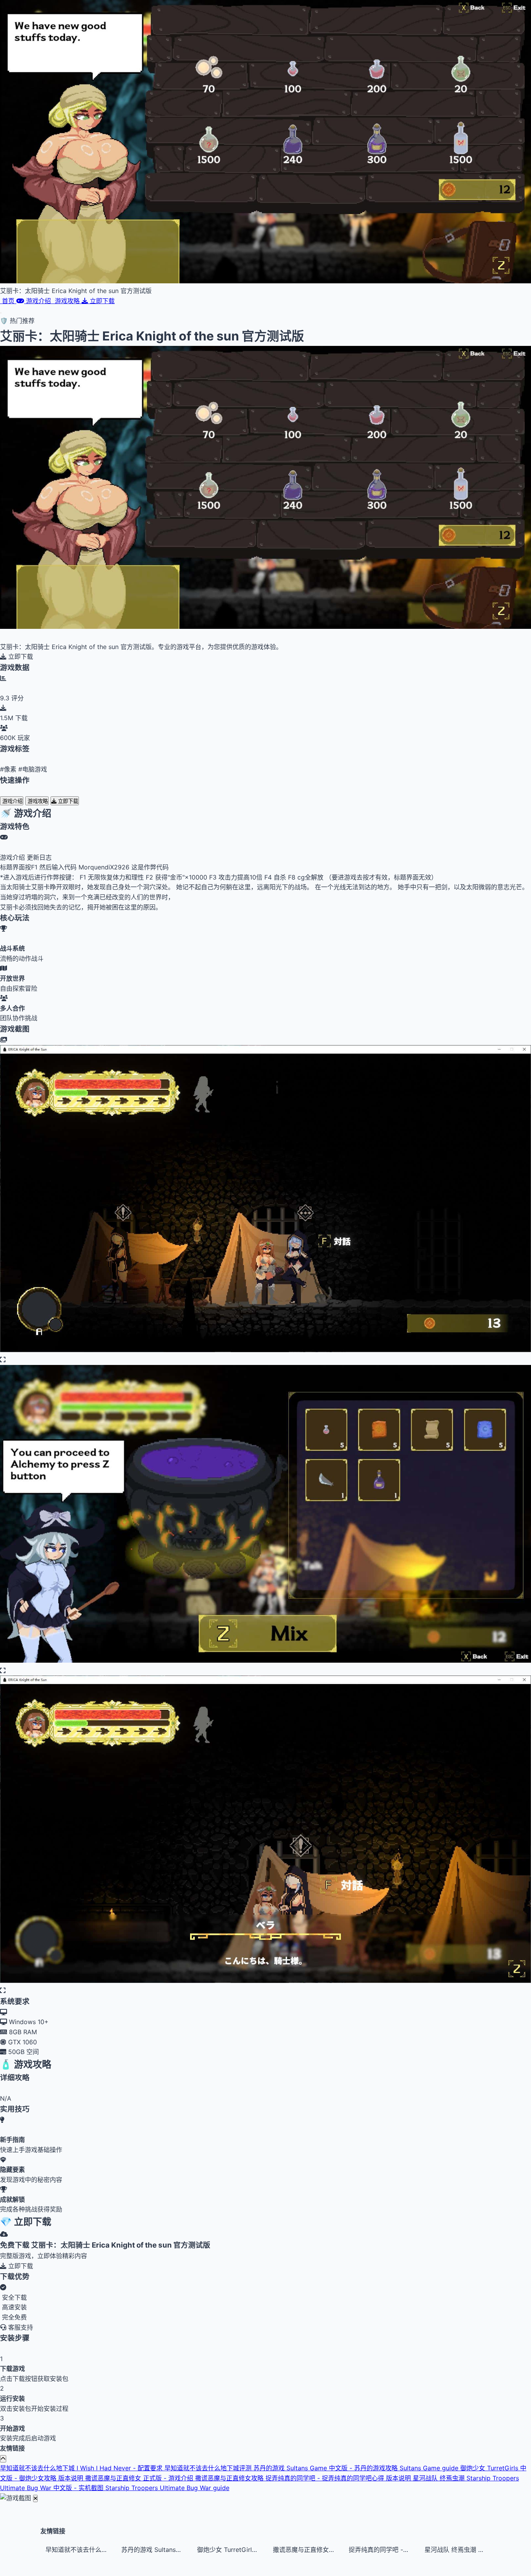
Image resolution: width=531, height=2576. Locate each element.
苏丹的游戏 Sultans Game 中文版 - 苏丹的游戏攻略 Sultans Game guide (357, 2468)
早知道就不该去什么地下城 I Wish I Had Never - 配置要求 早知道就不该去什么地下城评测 (127, 2468)
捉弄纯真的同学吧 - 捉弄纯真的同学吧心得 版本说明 (339, 2478)
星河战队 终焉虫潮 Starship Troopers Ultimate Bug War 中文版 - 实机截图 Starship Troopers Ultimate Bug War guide (458, 2550)
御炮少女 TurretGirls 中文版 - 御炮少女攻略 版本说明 (230, 2550)
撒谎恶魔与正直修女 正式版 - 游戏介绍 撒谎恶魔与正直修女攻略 (175, 2478)
